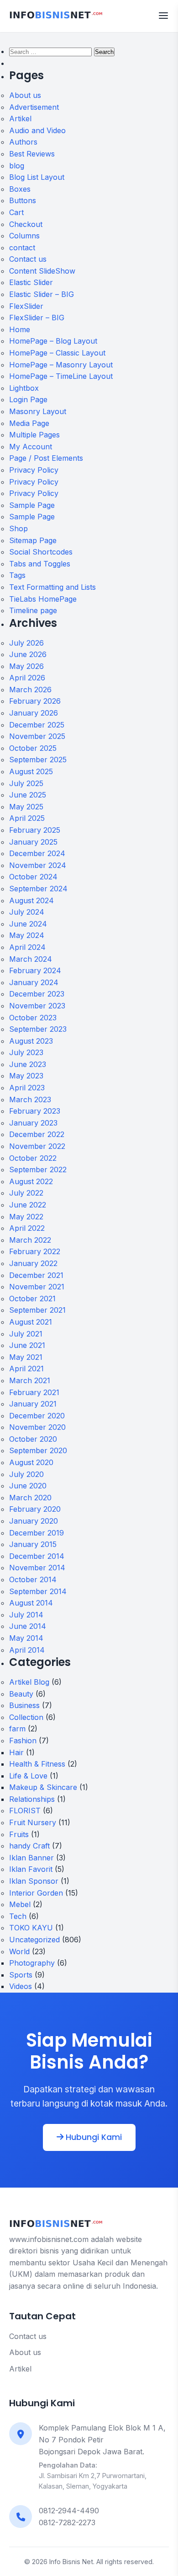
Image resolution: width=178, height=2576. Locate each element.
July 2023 (26, 1052)
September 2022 (38, 1169)
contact (22, 248)
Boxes (20, 189)
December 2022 (37, 1134)
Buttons (23, 200)
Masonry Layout (38, 411)
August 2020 (31, 1462)
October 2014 (33, 1579)
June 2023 (28, 1064)
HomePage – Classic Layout (57, 353)
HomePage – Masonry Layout (61, 365)
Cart (16, 212)
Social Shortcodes (41, 552)
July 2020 (26, 1474)
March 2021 (30, 1380)
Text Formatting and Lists (52, 587)
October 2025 (33, 748)
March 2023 (30, 1099)
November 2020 (37, 1427)
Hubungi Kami (93, 2137)
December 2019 (37, 1533)
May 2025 (26, 807)
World (19, 1951)
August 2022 (31, 1181)
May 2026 (26, 666)
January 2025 (33, 842)
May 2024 (27, 935)
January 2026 (34, 713)
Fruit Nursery (33, 1822)
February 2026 (35, 701)
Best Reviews (32, 154)
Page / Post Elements (46, 458)
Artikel (20, 119)
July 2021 (26, 1334)
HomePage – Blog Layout (53, 341)
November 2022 (37, 1146)
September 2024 (38, 889)
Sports (21, 1975)
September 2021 (37, 1310)
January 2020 (34, 1521)
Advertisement (34, 107)
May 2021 (26, 1357)
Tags (17, 575)
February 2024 (35, 970)
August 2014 (31, 1603)
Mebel (20, 1904)
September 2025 (38, 760)
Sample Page (32, 505)
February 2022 (35, 1251)
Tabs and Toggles (40, 564)
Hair (16, 1752)
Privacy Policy (34, 470)
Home (20, 329)
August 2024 (31, 900)
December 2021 (36, 1275)
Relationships (32, 1799)
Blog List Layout (37, 177)
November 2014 (37, 1568)
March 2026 (30, 690)
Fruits (19, 1834)
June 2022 (28, 1205)
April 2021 (26, 1369)
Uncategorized (34, 1940)
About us (25, 95)
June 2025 (28, 795)
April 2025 (27, 818)
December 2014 (37, 1556)
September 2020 (38, 1450)
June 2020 (28, 1486)
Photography (32, 1963)
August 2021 (31, 1322)
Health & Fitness (37, 1764)
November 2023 (37, 1006)
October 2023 (33, 1018)
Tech (18, 1916)
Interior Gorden (36, 1893)
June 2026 (28, 654)
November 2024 (38, 865)
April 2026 (27, 678)
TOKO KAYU (31, 1928)
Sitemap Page (33, 540)
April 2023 (27, 1088)
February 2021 (34, 1392)
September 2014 (38, 1591)
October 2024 (33, 877)
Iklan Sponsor (34, 1881)
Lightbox (24, 388)
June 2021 (27, 1345)
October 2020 (33, 1439)
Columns (24, 236)
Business (24, 1705)
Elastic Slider (31, 282)
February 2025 (35, 830)
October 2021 (32, 1299)
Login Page (28, 399)
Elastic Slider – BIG (42, 294)
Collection (26, 1717)
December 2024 (37, 853)
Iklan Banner (31, 1858)
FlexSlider (26, 306)
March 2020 (30, 1498)
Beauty (21, 1694)
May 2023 (26, 1076)
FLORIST (25, 1811)
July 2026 (26, 643)
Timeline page (33, 610)
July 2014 (26, 1615)
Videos (21, 1986)
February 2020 (35, 1509)
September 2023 (38, 1029)
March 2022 (30, 1240)
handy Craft (29, 1846)
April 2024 (27, 947)
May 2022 (26, 1217)
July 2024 (27, 912)
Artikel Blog (29, 1682)
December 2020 (37, 1416)
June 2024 (28, 924)
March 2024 (31, 959)
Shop (18, 528)
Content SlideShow (42, 271)
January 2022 (33, 1263)
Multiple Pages (34, 435)
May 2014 (26, 1638)
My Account (31, 447)
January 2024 (34, 982)
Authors (23, 142)
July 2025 (26, 783)
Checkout (26, 224)
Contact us (28, 259)
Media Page (29, 423)
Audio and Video (37, 130)
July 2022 (26, 1193)
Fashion (23, 1741)
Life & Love (28, 1776)
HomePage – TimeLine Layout (61, 376)
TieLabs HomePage (43, 599)
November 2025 (37, 736)
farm (17, 1729)
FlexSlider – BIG (37, 318)
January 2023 (33, 1123)
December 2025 (37, 725)
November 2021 (37, 1287)
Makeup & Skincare (43, 1787)
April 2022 (27, 1228)
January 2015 (33, 1544)
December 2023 (37, 994)
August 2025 (31, 771)
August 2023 (31, 1041)
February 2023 (35, 1111)
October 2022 (33, 1158)
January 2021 (33, 1404)
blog (17, 166)
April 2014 (27, 1650)
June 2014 (28, 1626)
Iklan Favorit (31, 1869)
